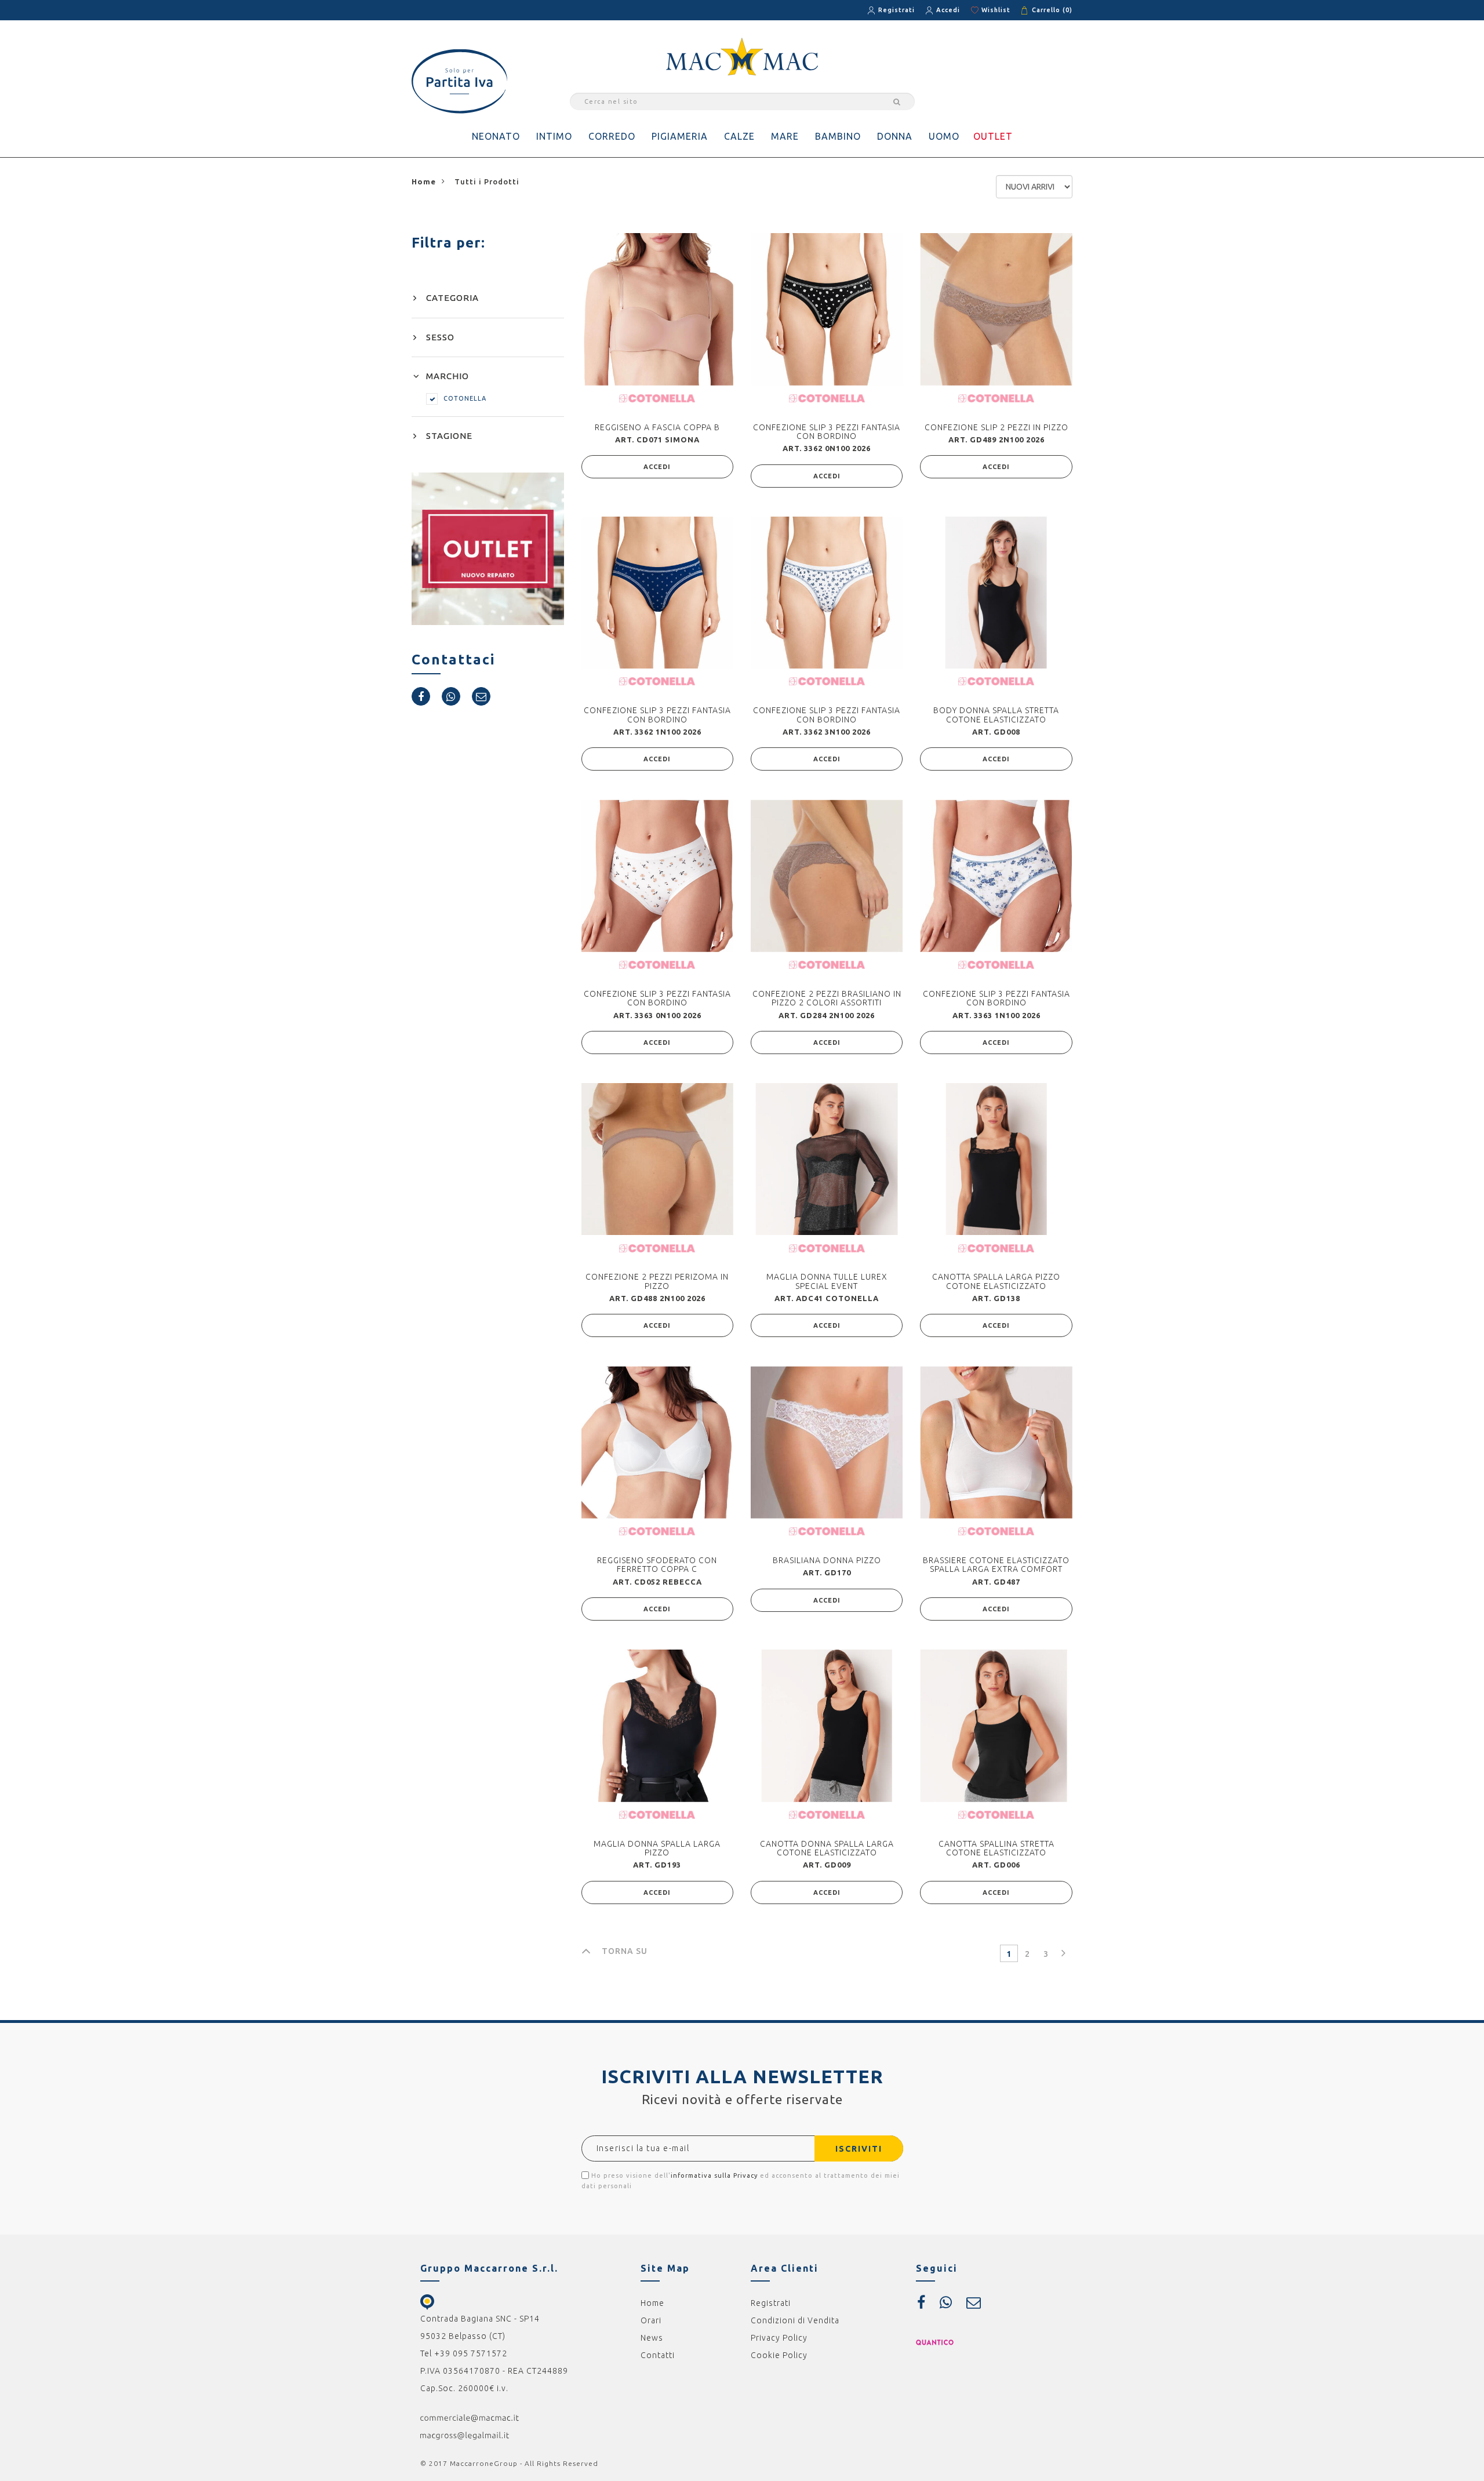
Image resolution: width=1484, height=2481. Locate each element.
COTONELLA (465, 398)
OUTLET (993, 136)
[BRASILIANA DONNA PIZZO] (827, 1442)
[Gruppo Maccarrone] (742, 56)
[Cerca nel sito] (895, 101)
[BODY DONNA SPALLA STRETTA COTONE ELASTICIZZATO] (996, 593)
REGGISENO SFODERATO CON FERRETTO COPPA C (657, 1565)
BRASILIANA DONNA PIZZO (827, 1560)
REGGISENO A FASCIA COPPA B (657, 427)
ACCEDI (657, 467)
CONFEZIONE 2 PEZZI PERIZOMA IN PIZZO (657, 1281)
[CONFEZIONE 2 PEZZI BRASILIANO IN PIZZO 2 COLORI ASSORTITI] (827, 876)
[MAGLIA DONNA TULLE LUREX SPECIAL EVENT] (827, 1159)
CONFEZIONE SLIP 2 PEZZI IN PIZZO (996, 427)
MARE (785, 136)
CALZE (739, 136)
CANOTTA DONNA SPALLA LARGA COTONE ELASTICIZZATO (827, 1848)
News (652, 2338)
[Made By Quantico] (935, 2342)
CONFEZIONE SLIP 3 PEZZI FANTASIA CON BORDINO (827, 432)
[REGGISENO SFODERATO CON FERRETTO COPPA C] (657, 1442)
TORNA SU (625, 1951)
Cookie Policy (779, 2355)
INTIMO (554, 136)
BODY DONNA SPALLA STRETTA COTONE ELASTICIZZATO (996, 715)
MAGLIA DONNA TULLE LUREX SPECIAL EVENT (827, 1281)
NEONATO (496, 136)
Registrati (896, 10)
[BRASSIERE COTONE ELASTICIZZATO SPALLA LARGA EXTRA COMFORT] (996, 1442)
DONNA (895, 136)
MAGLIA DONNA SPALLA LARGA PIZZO (657, 1848)
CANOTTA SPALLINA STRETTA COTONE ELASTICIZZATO (996, 1848)
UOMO (944, 136)
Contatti (658, 2355)
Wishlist (996, 10)
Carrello (1052, 10)
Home (652, 2303)
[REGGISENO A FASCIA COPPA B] (657, 309)
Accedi (948, 10)
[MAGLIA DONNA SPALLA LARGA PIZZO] (657, 1726)
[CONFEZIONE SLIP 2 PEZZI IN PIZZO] (996, 309)
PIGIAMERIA (680, 136)
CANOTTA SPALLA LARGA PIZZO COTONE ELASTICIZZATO (996, 1281)
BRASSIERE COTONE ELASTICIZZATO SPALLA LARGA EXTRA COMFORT (996, 1565)
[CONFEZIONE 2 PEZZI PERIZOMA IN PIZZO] (657, 1159)
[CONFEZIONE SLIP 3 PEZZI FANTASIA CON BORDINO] (827, 309)
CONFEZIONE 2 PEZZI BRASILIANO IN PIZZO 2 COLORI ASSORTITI (827, 998)
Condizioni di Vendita (795, 2320)
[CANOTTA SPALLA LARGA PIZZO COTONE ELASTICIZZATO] (996, 1159)
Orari (651, 2320)
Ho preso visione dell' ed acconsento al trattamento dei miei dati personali (741, 2181)
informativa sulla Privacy (714, 2175)
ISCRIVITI (859, 2149)
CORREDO (612, 136)
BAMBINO (838, 136)
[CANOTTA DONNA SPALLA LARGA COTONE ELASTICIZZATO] (827, 1726)
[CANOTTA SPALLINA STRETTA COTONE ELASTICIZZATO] (996, 1726)
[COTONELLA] (657, 398)
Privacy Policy (779, 2338)
